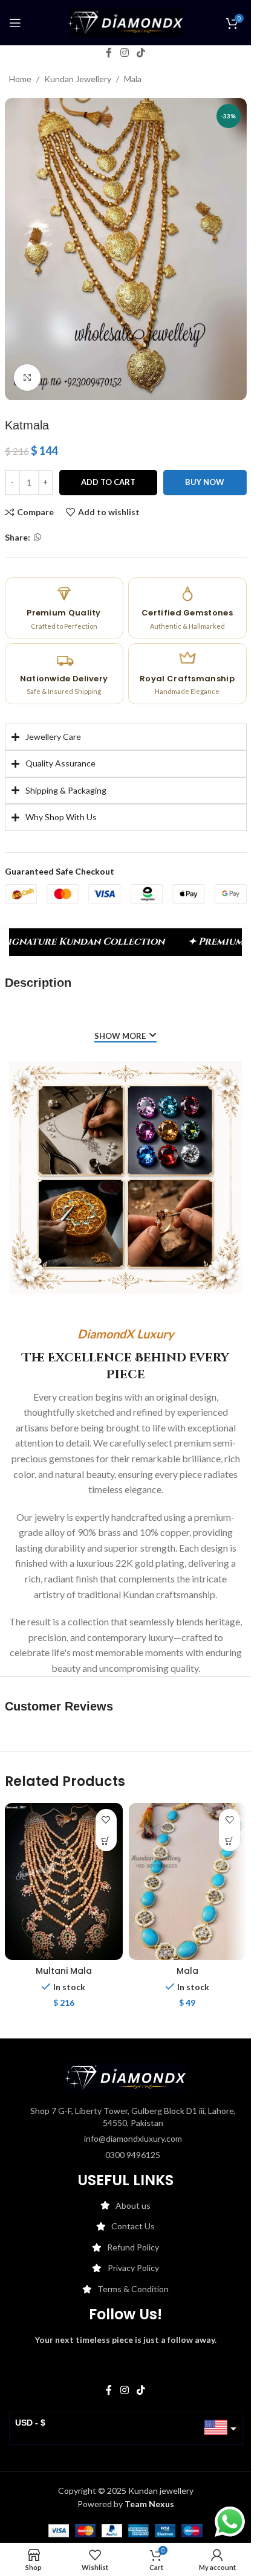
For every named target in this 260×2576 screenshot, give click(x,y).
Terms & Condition (133, 2289)
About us (133, 2205)
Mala (133, 79)
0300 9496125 (133, 2155)
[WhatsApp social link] (37, 537)
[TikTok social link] (141, 53)
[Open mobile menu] (15, 23)
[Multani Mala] (64, 1881)
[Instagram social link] (124, 53)
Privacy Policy (133, 2268)
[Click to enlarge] (28, 378)
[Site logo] (126, 21)
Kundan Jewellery (78, 79)
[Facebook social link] (109, 53)
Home (20, 79)
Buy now (205, 482)
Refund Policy (133, 2247)
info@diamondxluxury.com (133, 2138)
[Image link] (126, 2077)
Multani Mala (64, 1971)
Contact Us (133, 2226)
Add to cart (108, 482)
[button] (106, 1841)
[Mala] (188, 1881)
